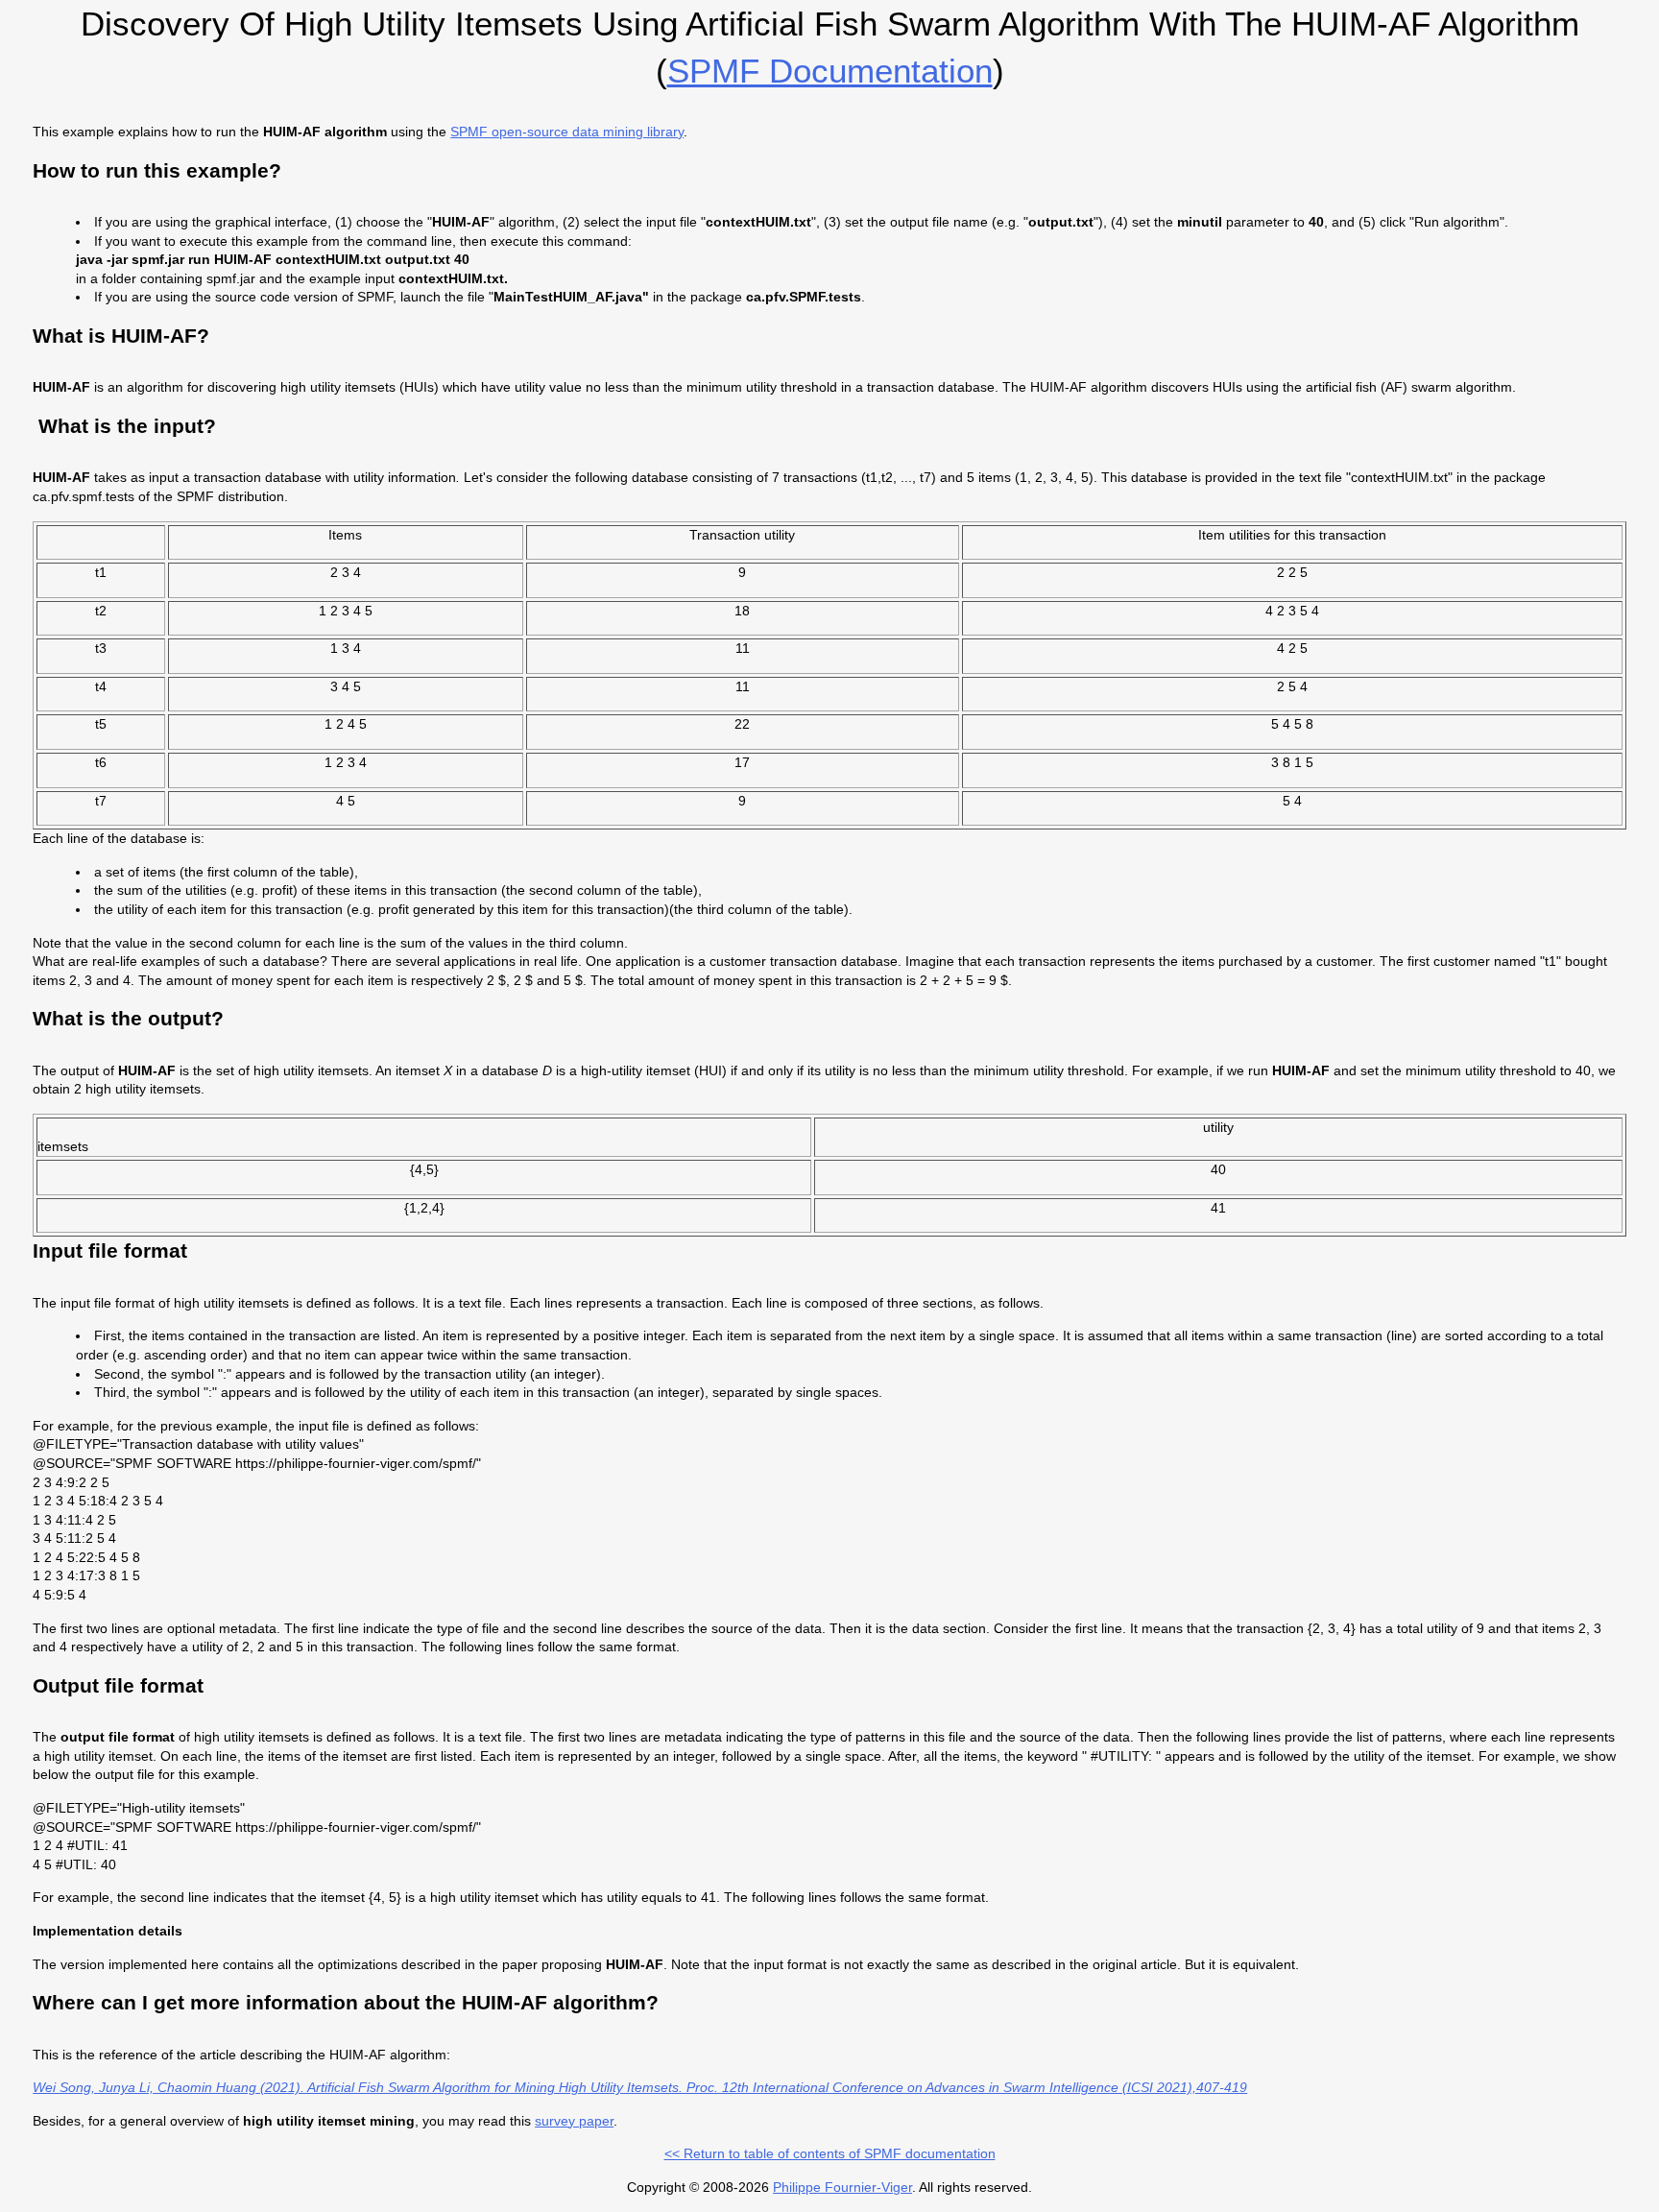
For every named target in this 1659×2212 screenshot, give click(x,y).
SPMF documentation (830, 71)
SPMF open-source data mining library (567, 132)
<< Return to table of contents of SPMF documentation (830, 2153)
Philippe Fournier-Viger (842, 2187)
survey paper (574, 2121)
